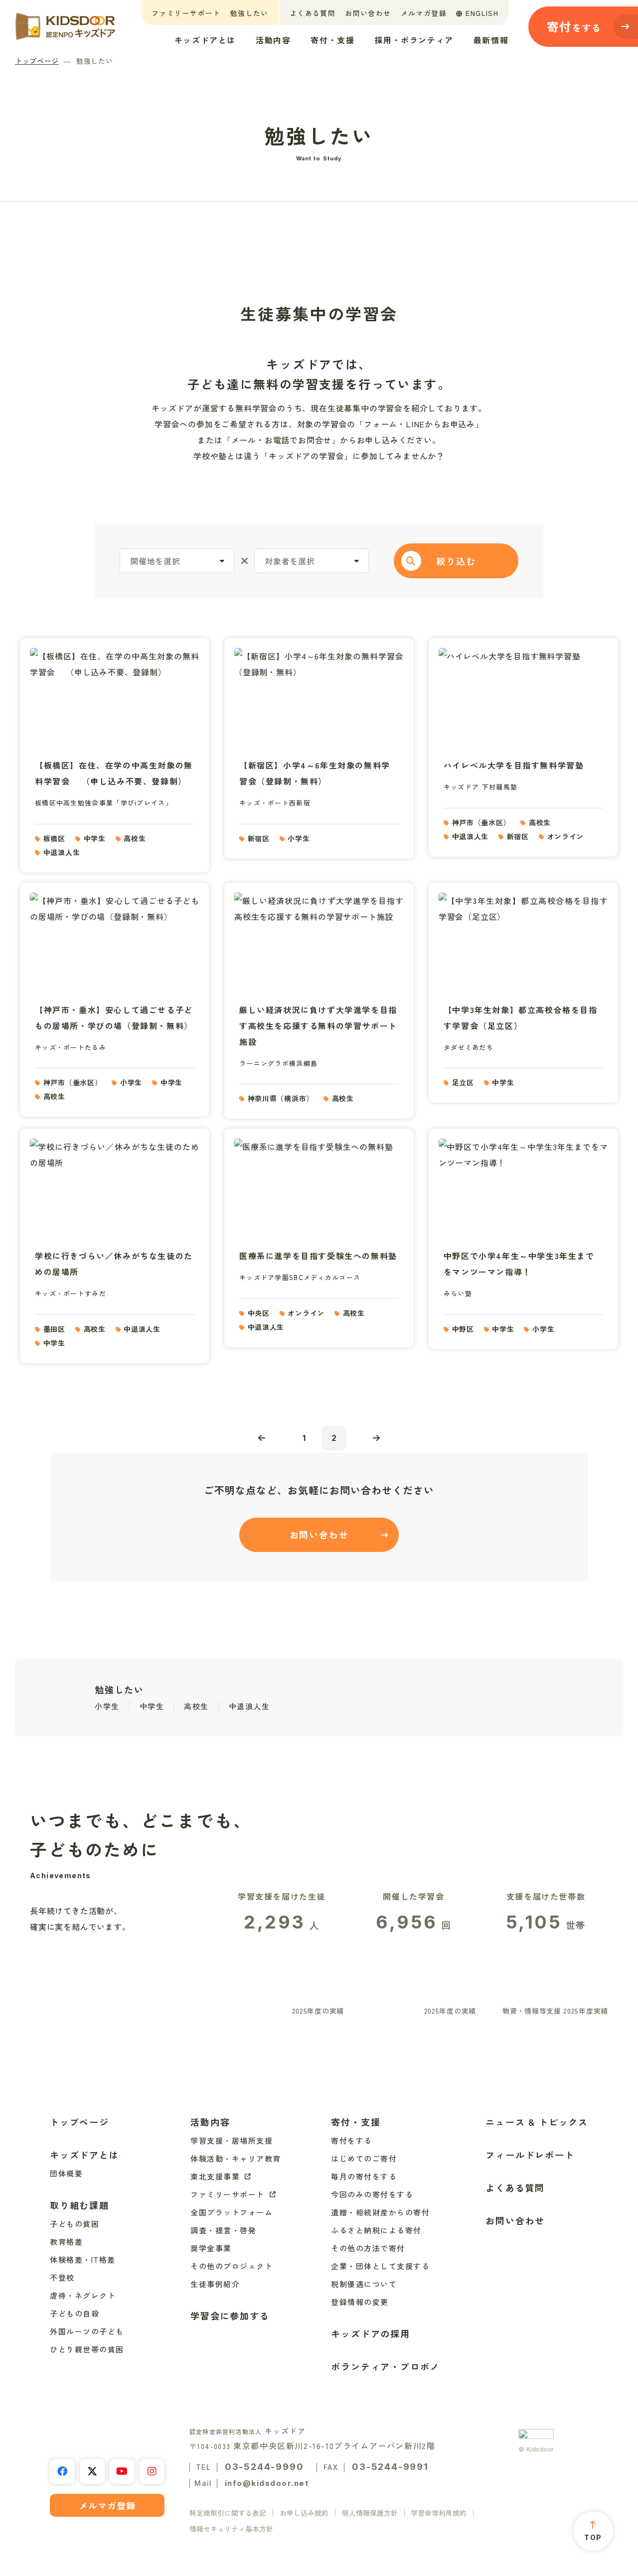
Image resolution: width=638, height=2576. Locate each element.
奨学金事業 (211, 2248)
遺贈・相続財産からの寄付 (380, 2212)
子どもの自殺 (75, 2313)
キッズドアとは (205, 40)
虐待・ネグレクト (83, 2295)
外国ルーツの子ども (87, 2331)
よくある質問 (313, 13)
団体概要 (66, 2173)
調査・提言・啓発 (223, 2230)
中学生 (152, 1706)
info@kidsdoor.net (267, 2483)
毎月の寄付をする (364, 2176)
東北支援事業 (215, 2176)
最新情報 (491, 40)
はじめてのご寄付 (364, 2158)
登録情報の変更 (360, 2302)
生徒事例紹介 (215, 2284)
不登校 (62, 2277)
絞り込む (456, 561)
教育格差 (66, 2242)
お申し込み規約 (304, 2513)
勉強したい (249, 13)
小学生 (107, 1706)
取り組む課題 (80, 2205)
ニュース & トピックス (537, 2122)
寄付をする (352, 2140)
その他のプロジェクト (232, 2266)
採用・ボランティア (414, 40)
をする (574, 26)
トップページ (37, 61)
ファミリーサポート (186, 13)
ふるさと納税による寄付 (376, 2230)
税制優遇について (364, 2284)
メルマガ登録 (424, 13)
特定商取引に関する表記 (228, 2513)
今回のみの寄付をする (372, 2194)
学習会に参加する (230, 2316)
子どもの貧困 (75, 2224)
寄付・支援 (332, 40)
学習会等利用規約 (439, 2513)
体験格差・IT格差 (83, 2259)
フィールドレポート (530, 2155)
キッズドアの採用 (370, 2333)
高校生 (196, 1706)
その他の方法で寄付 (368, 2248)
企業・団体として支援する (380, 2266)
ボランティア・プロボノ (385, 2366)
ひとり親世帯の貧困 (87, 2349)
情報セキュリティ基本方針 (231, 2529)
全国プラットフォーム (232, 2212)
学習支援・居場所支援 (232, 2140)
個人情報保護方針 (370, 2513)
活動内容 (273, 40)
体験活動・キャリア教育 (236, 2158)
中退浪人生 (249, 1706)
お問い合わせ (368, 13)
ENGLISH (482, 13)
